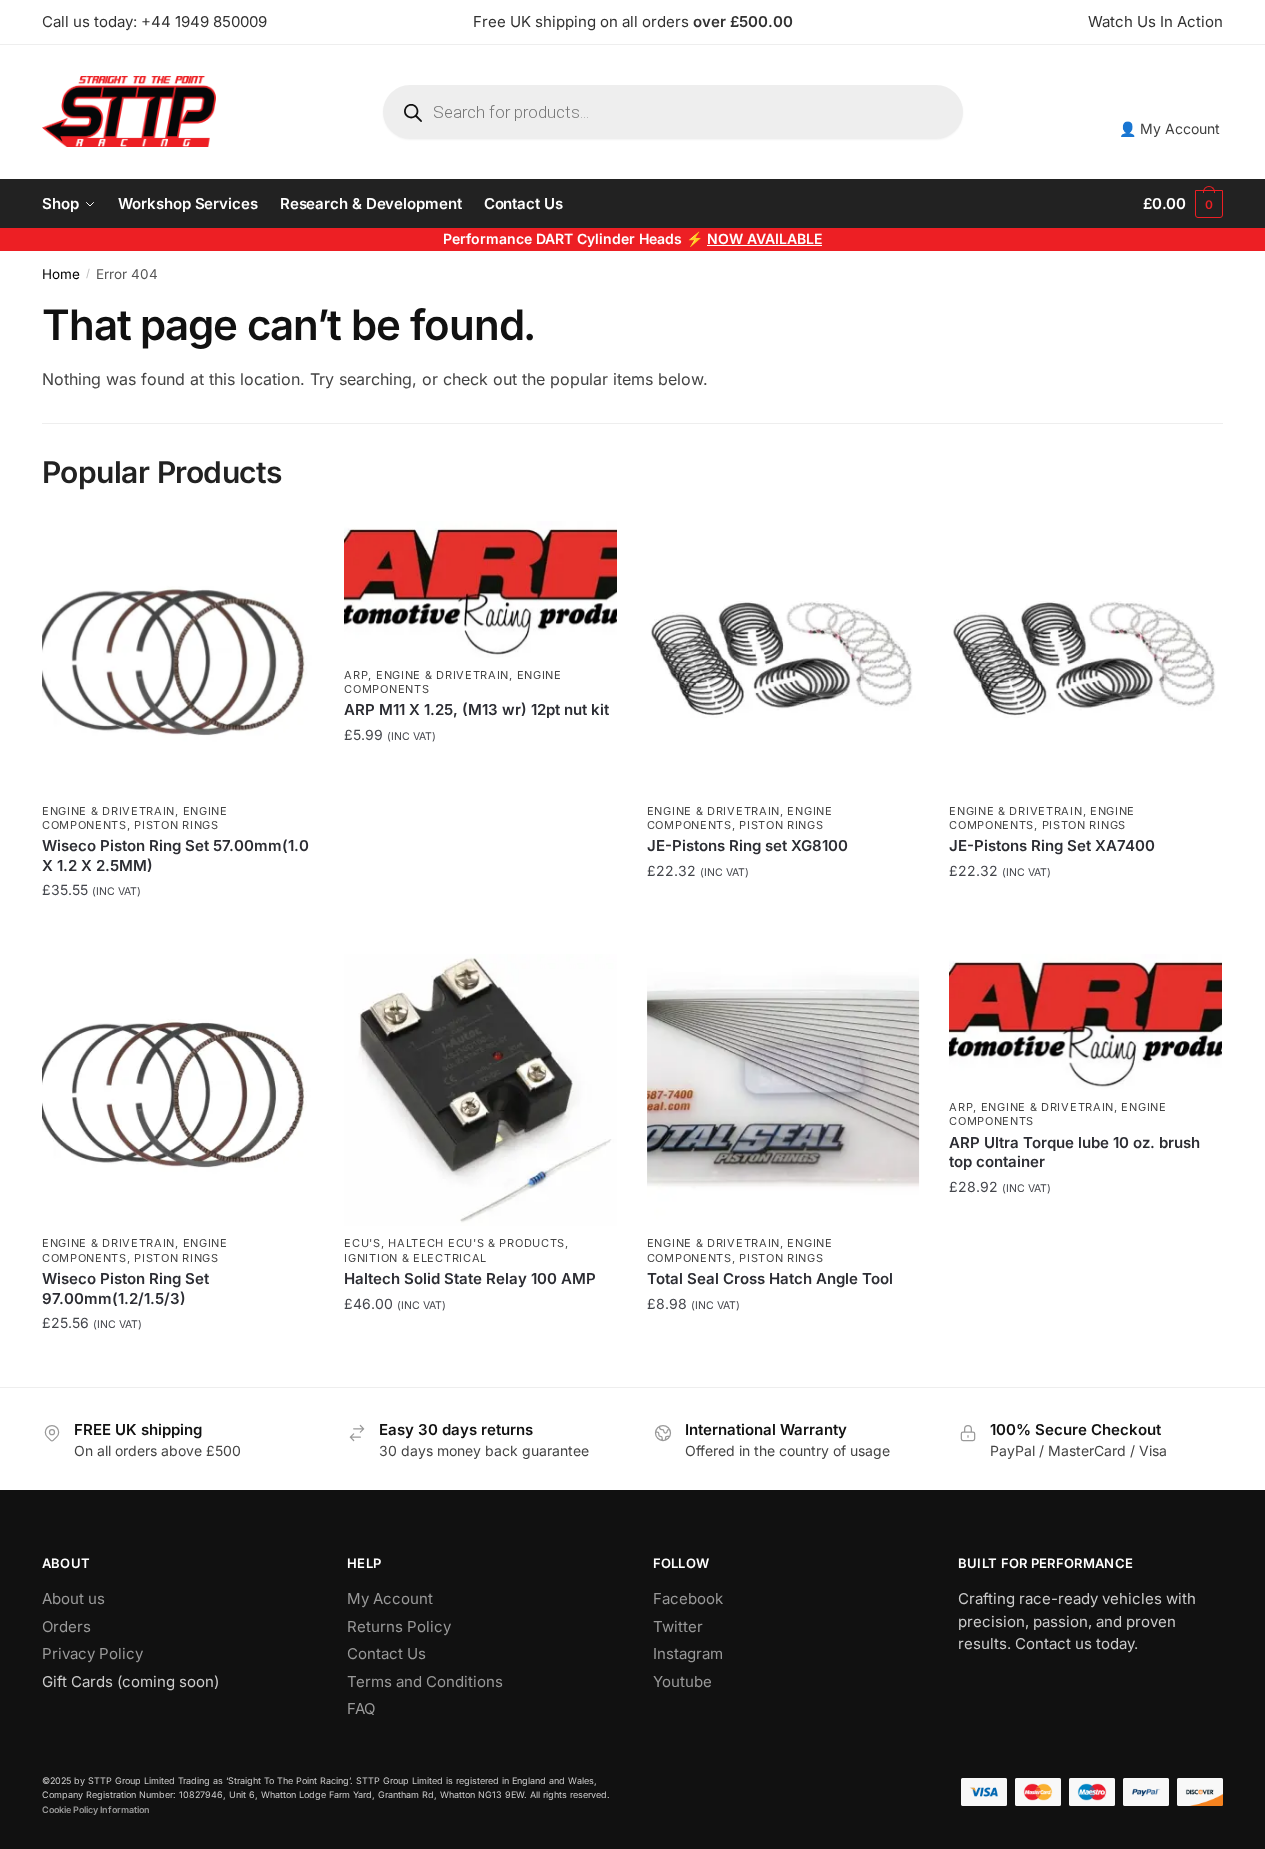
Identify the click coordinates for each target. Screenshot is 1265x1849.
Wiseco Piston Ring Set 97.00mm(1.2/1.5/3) (125, 1288)
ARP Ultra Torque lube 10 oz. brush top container (1074, 1152)
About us (73, 1598)
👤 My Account (1169, 128)
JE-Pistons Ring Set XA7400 (1052, 845)
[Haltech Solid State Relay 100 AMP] (480, 1090)
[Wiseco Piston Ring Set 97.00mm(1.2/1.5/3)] (178, 1090)
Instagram (688, 1653)
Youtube (682, 1681)
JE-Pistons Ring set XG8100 (747, 845)
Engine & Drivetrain (108, 811)
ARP (356, 675)
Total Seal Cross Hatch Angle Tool (770, 1278)
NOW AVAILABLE (764, 238)
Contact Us (386, 1653)
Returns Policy (399, 1626)
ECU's (362, 1243)
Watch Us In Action (1155, 21)
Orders (66, 1626)
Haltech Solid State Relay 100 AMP (470, 1278)
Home (61, 274)
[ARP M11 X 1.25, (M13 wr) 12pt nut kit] (480, 589)
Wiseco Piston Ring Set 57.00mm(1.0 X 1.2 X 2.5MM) (175, 855)
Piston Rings (176, 825)
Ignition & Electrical (415, 1258)
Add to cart (178, 933)
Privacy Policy (92, 1653)
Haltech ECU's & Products (476, 1243)
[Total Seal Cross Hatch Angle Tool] (783, 1090)
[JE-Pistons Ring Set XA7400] (1085, 657)
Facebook (688, 1598)
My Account (390, 1598)
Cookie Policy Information (96, 1809)
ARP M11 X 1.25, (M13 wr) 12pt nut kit (476, 709)
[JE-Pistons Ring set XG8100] (783, 657)
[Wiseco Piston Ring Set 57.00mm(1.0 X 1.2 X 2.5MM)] (178, 657)
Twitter (678, 1626)
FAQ (361, 1708)
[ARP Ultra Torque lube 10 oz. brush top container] (1085, 1022)
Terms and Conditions (425, 1681)
